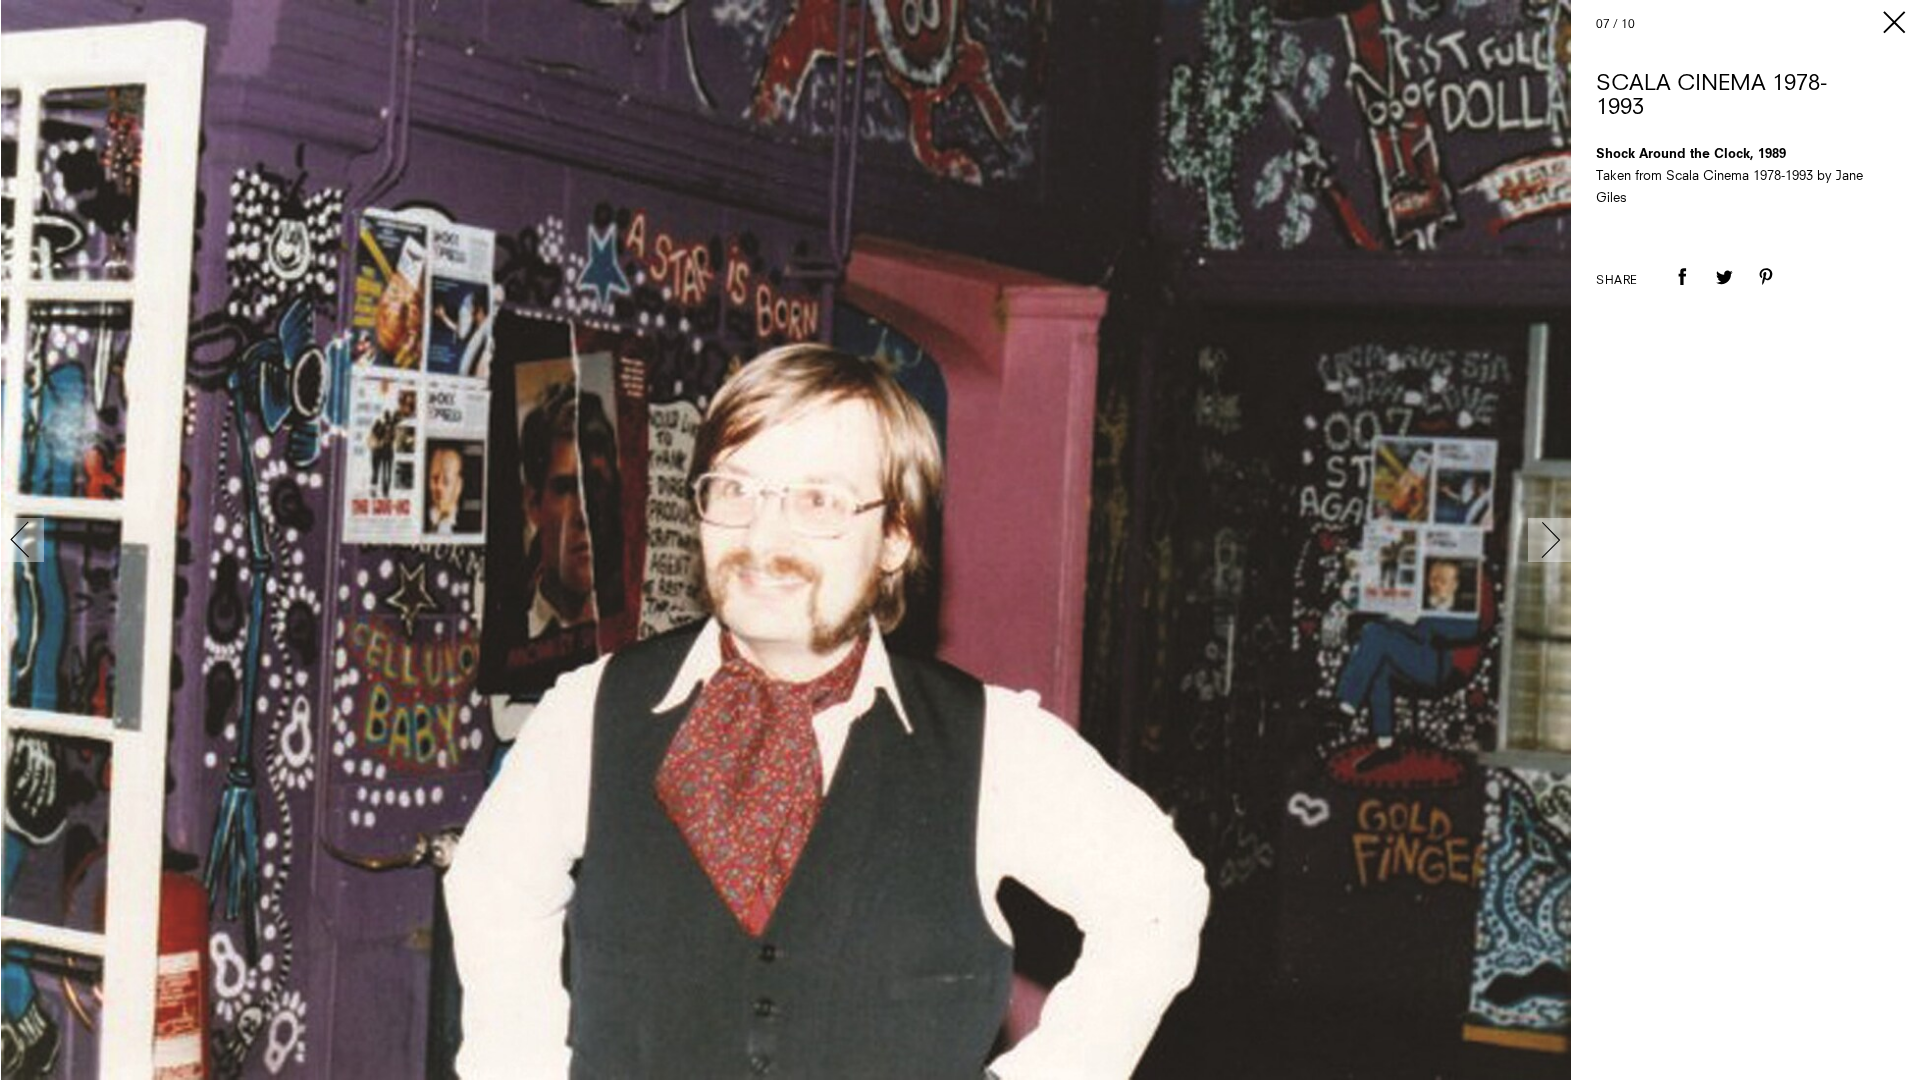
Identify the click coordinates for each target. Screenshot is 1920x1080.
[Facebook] (1682, 291)
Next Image (1550, 540)
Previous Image (22, 540)
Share (1617, 281)
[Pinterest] (1766, 291)
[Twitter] (1724, 291)
